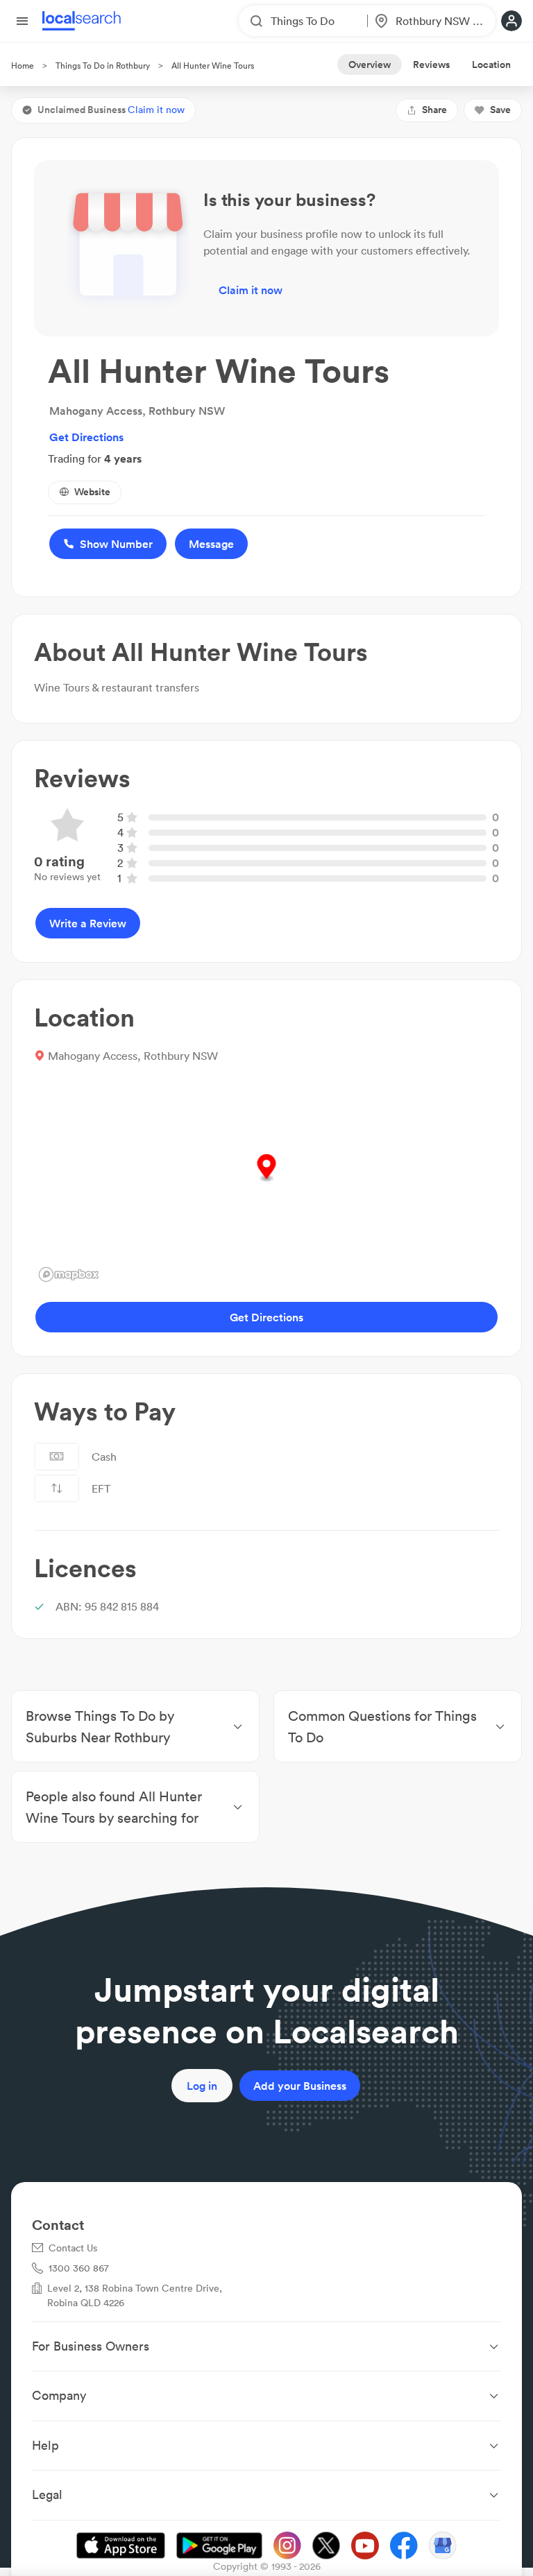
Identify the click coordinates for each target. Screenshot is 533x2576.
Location (491, 65)
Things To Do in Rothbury (103, 66)
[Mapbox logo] (69, 1274)
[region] (266, 1183)
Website (92, 492)
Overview (370, 65)
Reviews (431, 65)
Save (500, 110)
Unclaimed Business (111, 110)
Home (23, 66)
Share (434, 110)
